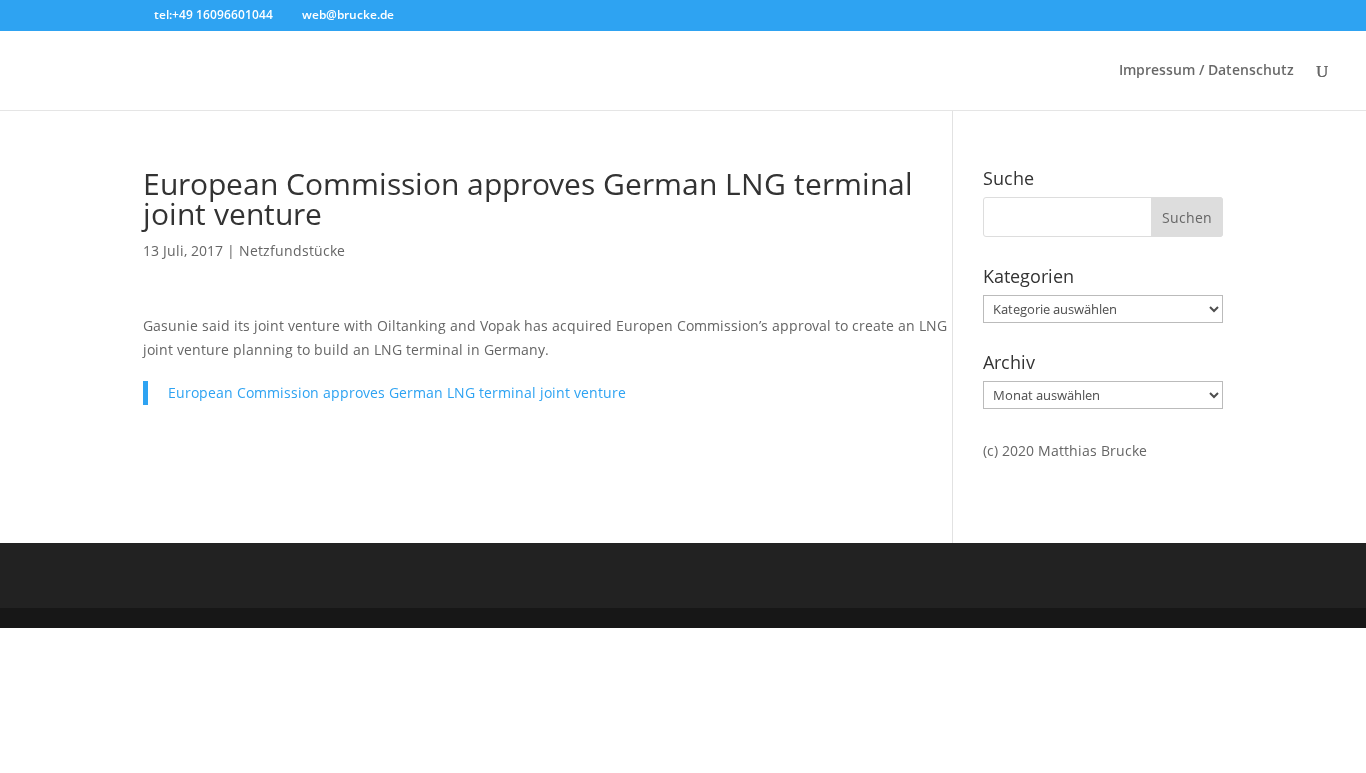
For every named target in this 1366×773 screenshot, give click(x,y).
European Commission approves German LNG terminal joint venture (528, 198)
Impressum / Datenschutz (1206, 71)
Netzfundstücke (292, 250)
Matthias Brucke (1092, 450)
